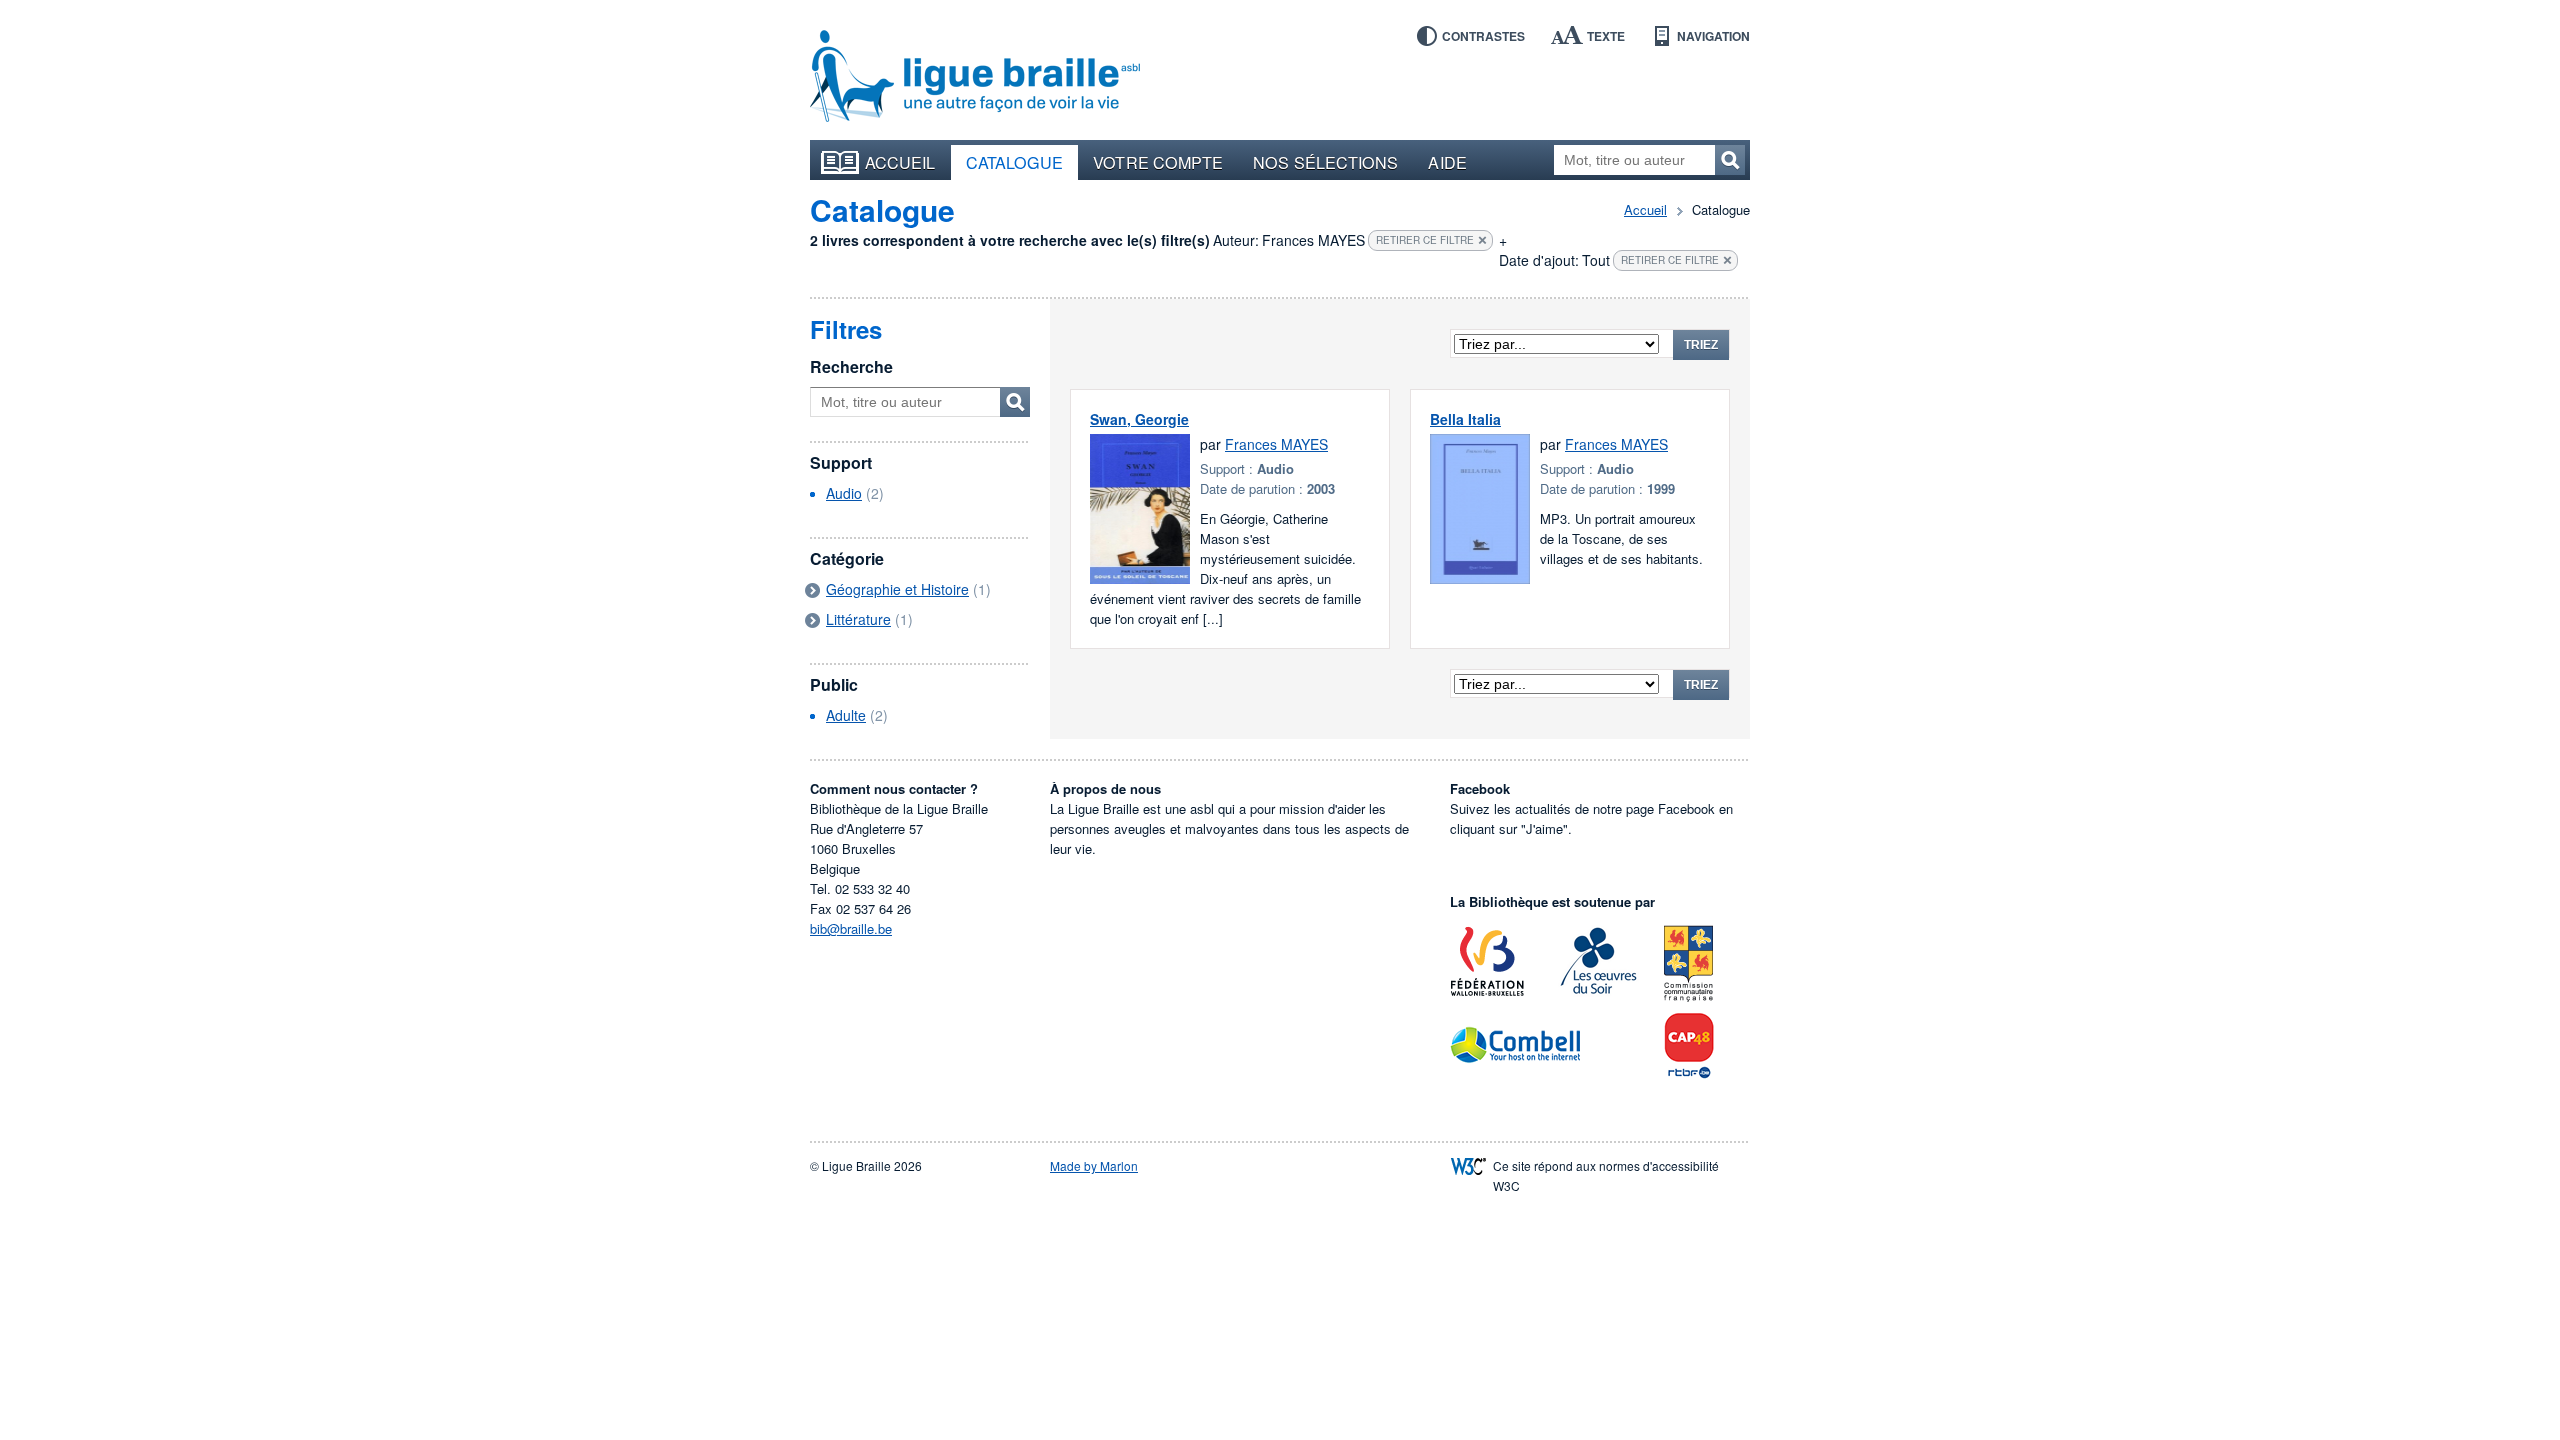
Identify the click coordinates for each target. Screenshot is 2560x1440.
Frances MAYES (1276, 444)
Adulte (846, 715)
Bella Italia (1465, 419)
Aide (1447, 162)
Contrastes (1483, 36)
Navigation (1713, 36)
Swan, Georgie (1139, 419)
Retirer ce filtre (1425, 240)
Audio (844, 493)
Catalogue (1015, 162)
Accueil (900, 162)
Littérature (858, 619)
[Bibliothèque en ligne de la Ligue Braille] (975, 77)
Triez (1701, 345)
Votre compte (1158, 162)
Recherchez (1730, 160)
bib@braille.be (851, 928)
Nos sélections (1325, 162)
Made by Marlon (1094, 1165)
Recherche (851, 366)
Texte (1606, 36)
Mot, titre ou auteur (1015, 402)
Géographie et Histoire (897, 589)
